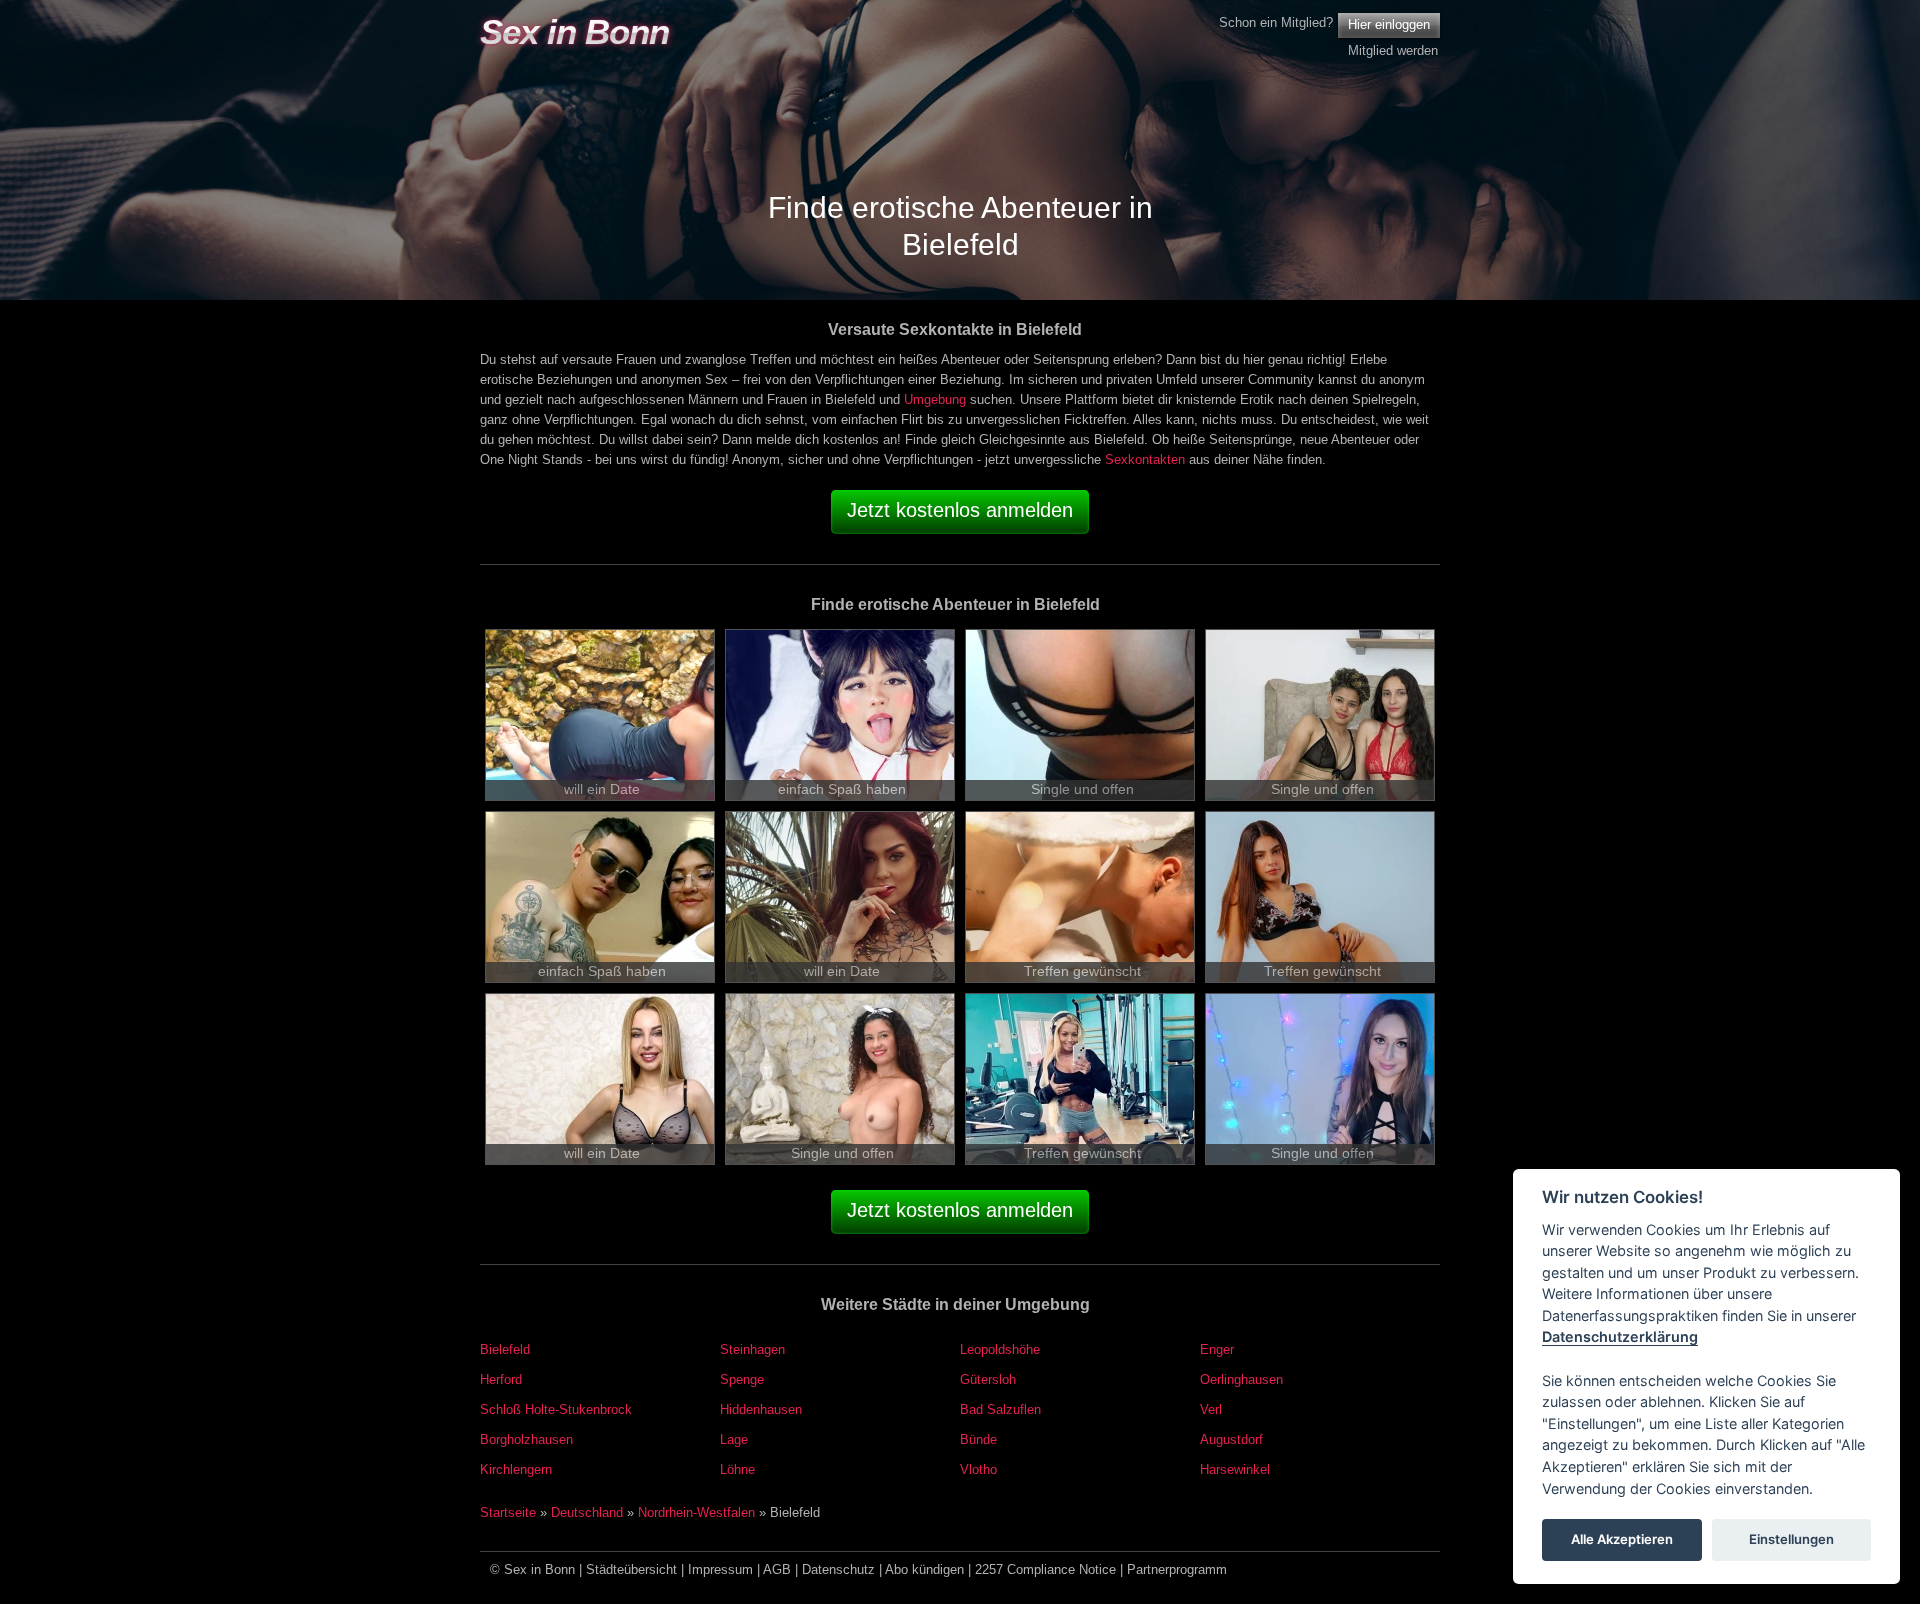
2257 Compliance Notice (1045, 1569)
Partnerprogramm (1177, 1569)
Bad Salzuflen (1000, 1409)
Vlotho (978, 1469)
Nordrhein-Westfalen (696, 1512)
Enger (1217, 1349)
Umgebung (935, 399)
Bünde (978, 1439)
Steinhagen (752, 1349)
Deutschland (587, 1512)
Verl (1211, 1409)
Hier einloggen (1389, 24)
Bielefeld (505, 1349)
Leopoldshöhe (1000, 1349)
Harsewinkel (1235, 1469)
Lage (734, 1439)
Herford (501, 1379)
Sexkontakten (1145, 459)
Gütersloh (988, 1379)
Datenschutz (838, 1569)
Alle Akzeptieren (1622, 1540)
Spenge (742, 1379)
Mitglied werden (1393, 50)
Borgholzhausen (526, 1439)
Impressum (720, 1569)
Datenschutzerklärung (1620, 1337)
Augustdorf (1231, 1439)
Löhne (737, 1469)
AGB (777, 1569)
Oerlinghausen (1241, 1379)
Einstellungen (1791, 1540)
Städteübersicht (631, 1569)
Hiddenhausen (761, 1409)
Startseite (508, 1512)
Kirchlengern (516, 1469)
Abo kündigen (924, 1569)
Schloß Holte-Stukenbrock (556, 1409)
